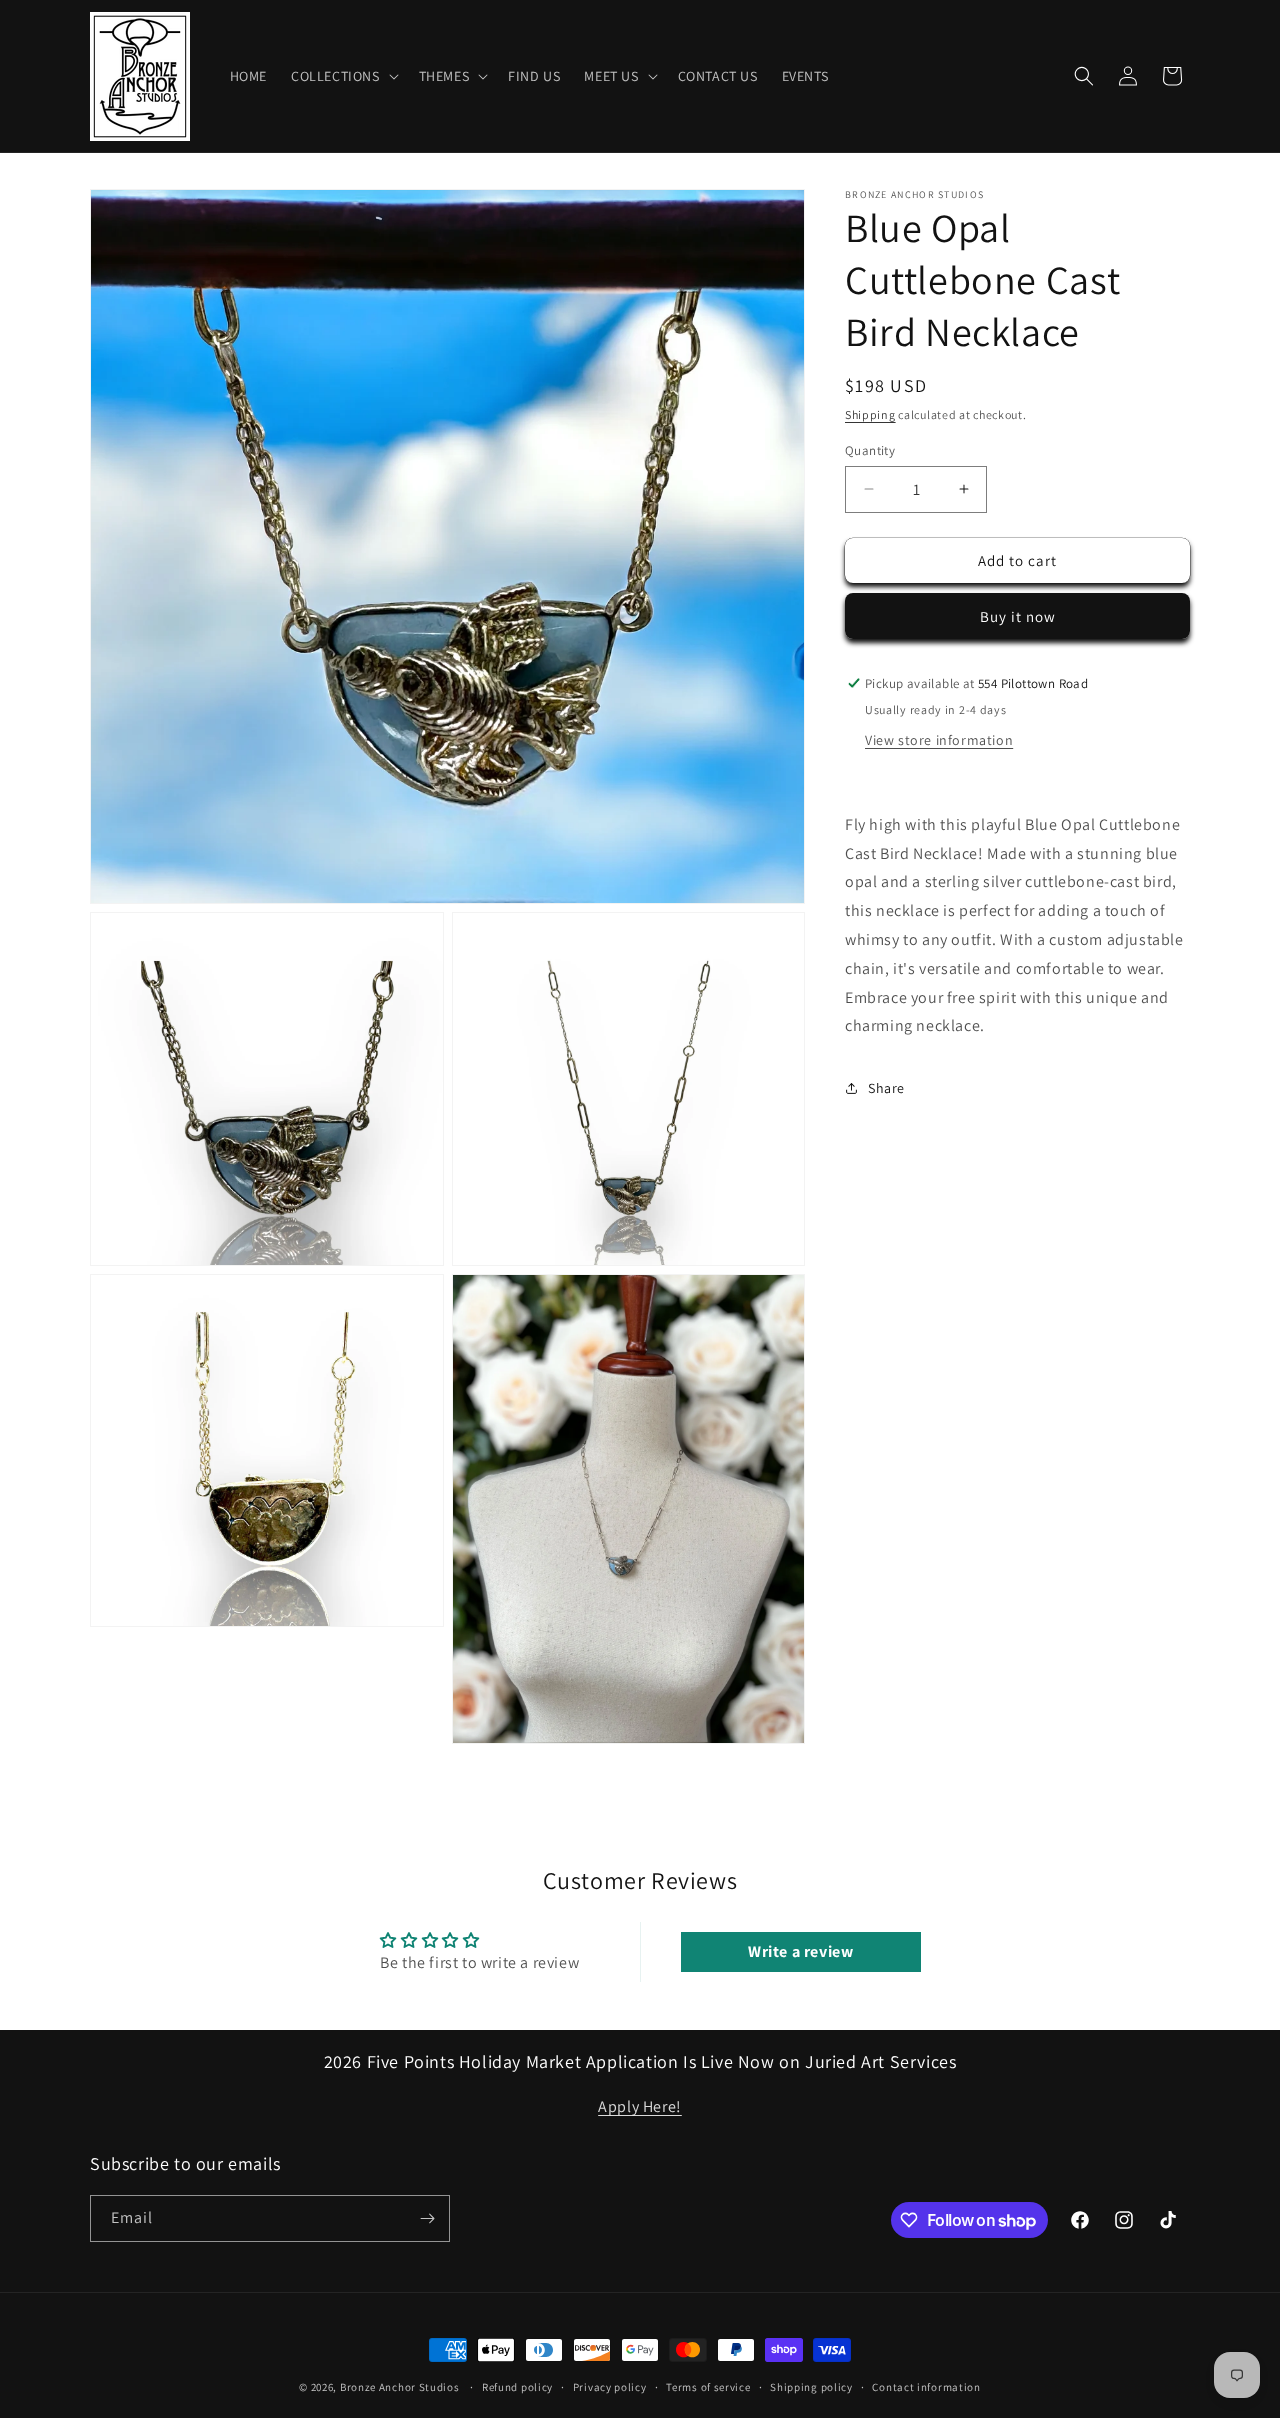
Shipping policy (811, 2387)
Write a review (800, 1951)
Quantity (870, 449)
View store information (939, 740)
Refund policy (517, 2387)
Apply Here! (640, 2106)
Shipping (870, 414)
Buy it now (1018, 616)
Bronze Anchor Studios (400, 2387)
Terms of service (708, 2387)
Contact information (926, 2387)
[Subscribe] (427, 2218)
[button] (343, 76)
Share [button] (886, 1087)
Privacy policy (610, 2387)
